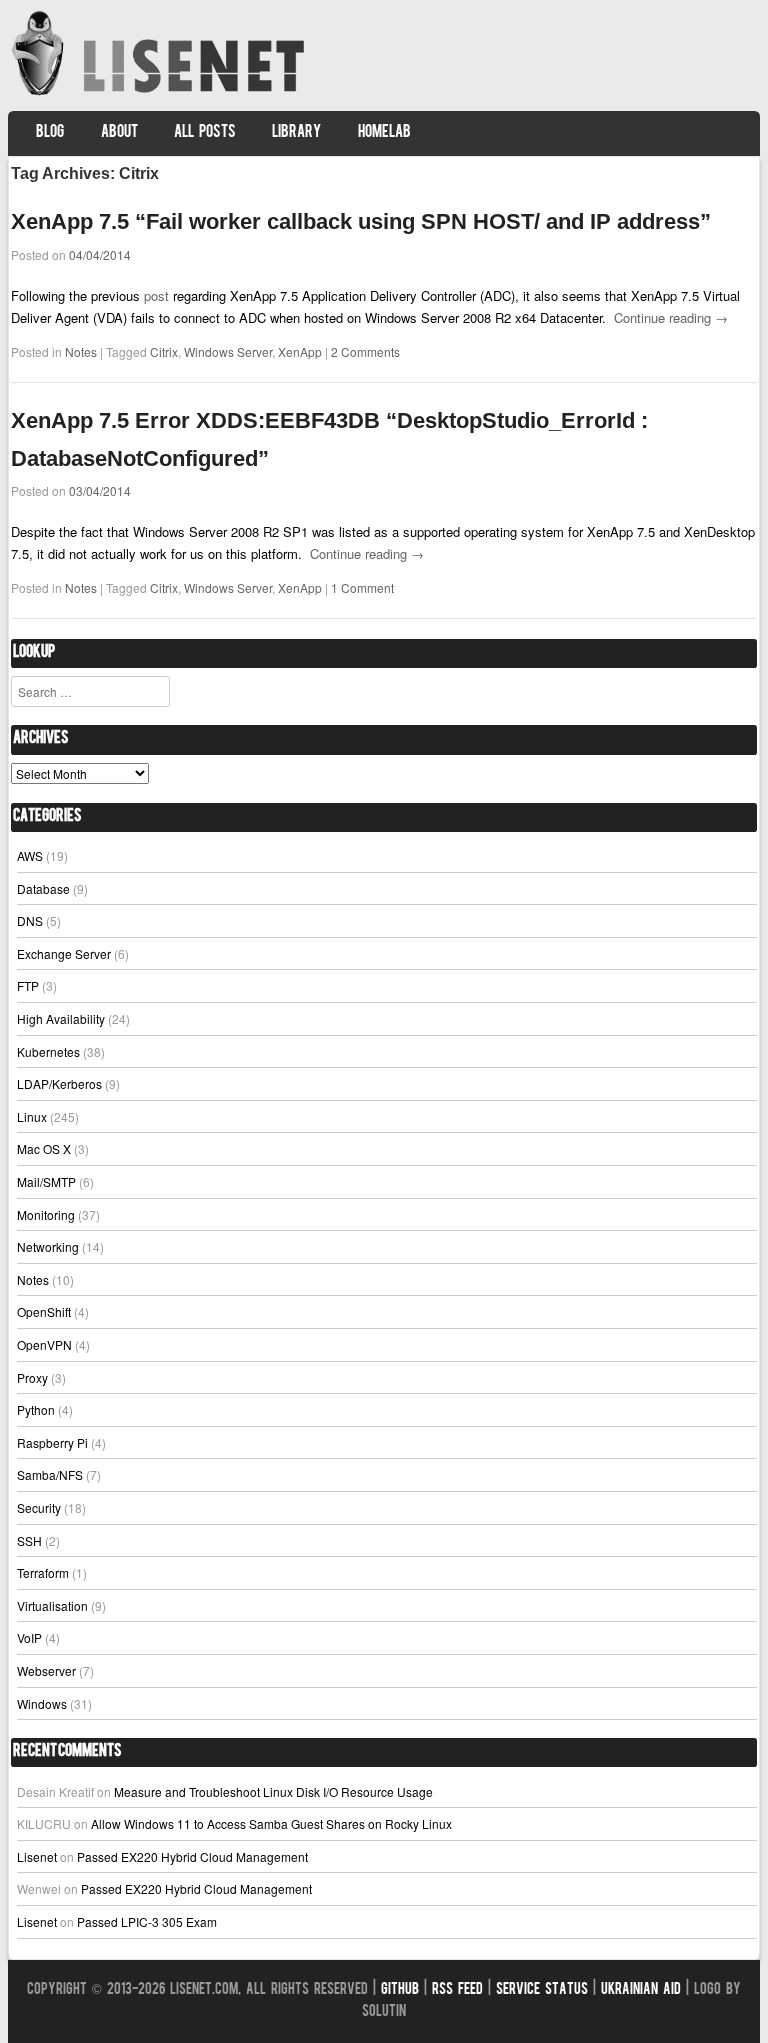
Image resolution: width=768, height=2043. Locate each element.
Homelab (384, 133)
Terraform (43, 1572)
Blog (50, 133)
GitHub (400, 1990)
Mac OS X (44, 1148)
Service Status (542, 1990)
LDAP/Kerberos (59, 1083)
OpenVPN (44, 1344)
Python (36, 1409)
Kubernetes (48, 1051)
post (156, 295)
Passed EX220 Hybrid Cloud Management (192, 1856)
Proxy (32, 1377)
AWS (30, 855)
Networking (48, 1246)
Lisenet (37, 1856)
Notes (81, 351)
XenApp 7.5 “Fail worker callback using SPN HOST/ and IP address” (361, 221)
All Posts (205, 133)
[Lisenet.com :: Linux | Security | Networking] (160, 94)
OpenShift (44, 1311)
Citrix (164, 351)
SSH (29, 1540)
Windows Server (228, 351)
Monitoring (46, 1214)
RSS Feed (457, 1990)
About (119, 133)
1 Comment (362, 587)
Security (39, 1507)
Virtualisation (52, 1605)
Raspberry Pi (52, 1442)
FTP (28, 985)
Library (296, 133)
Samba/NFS (50, 1474)
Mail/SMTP (46, 1181)
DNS (30, 920)
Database (43, 888)
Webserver (46, 1670)
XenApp (300, 351)
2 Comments (365, 351)
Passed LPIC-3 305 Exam (147, 1921)
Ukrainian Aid (641, 1990)
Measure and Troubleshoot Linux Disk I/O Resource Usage (273, 1791)
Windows (42, 1703)
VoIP (29, 1637)
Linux (32, 1116)
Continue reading (671, 317)
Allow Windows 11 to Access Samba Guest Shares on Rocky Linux (271, 1823)
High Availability (61, 1018)
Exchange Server (64, 953)
